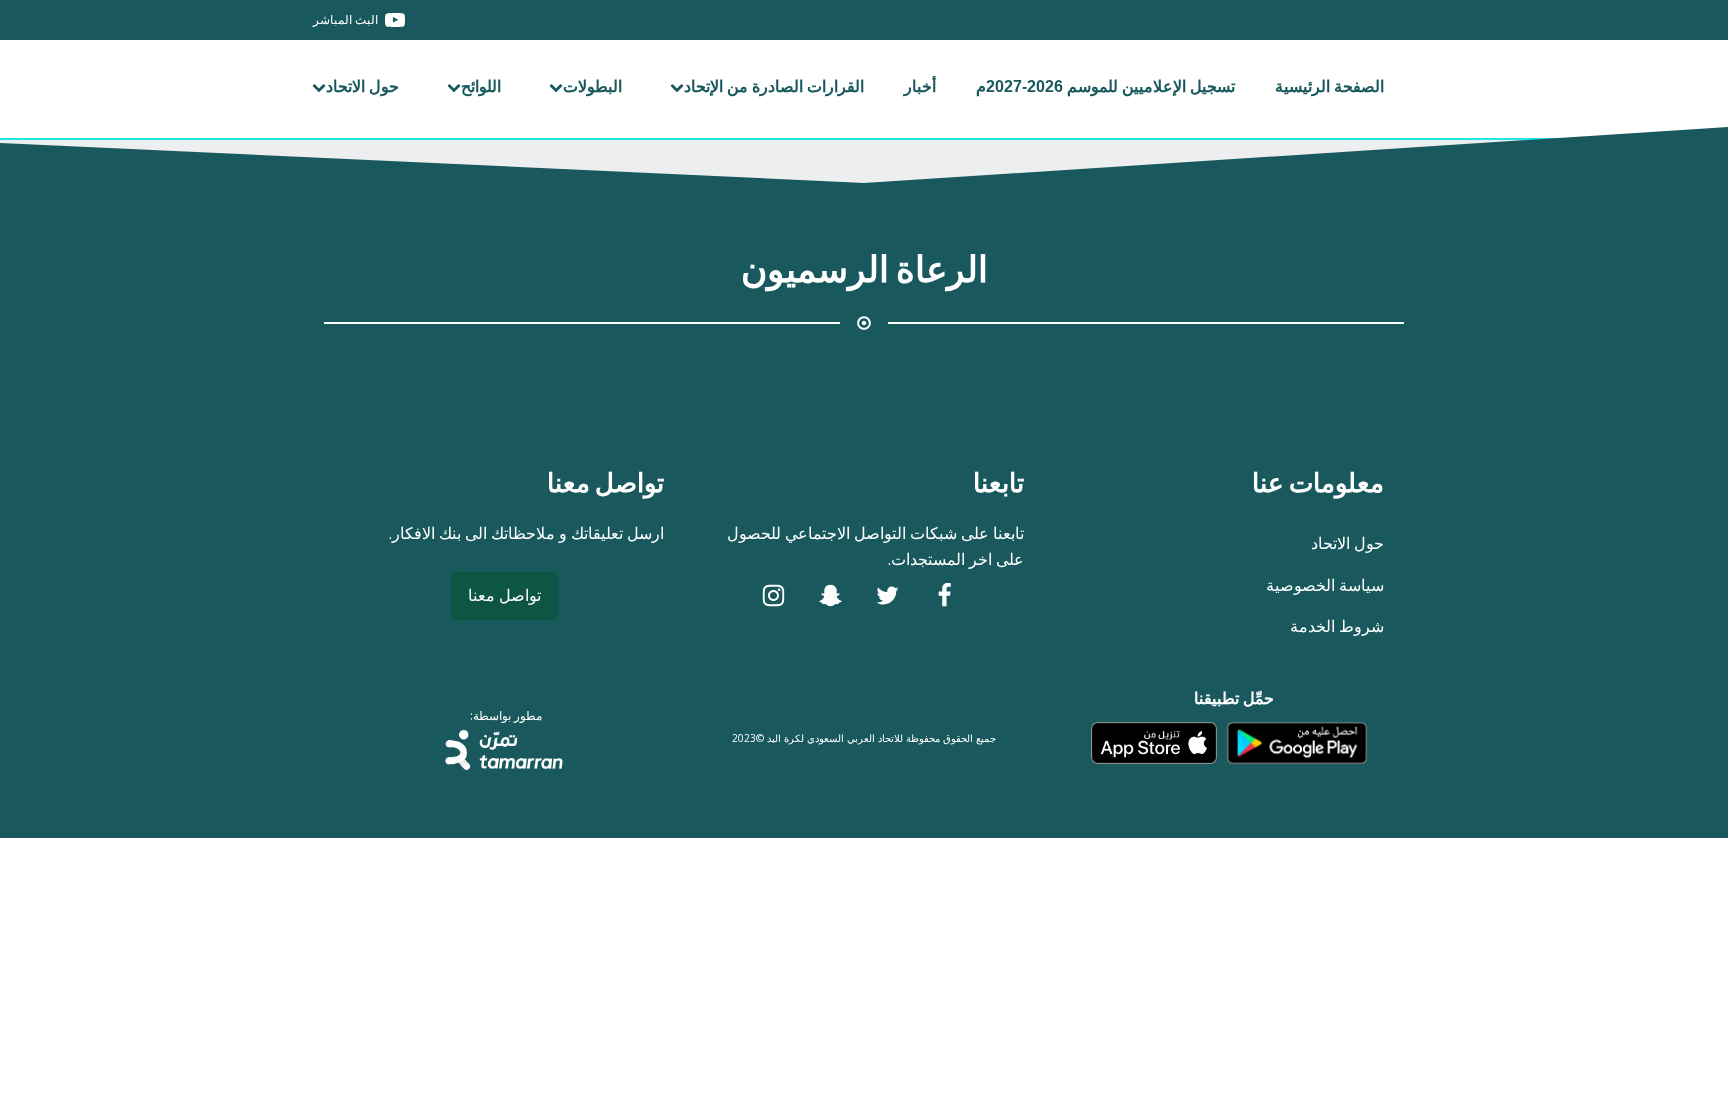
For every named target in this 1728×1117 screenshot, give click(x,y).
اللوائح (481, 86)
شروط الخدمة (1337, 626)
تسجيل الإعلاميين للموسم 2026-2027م (1105, 86)
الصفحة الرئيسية (1329, 86)
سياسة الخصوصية (1325, 585)
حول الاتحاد (362, 86)
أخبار (920, 86)
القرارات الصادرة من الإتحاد (774, 86)
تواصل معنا (504, 595)
